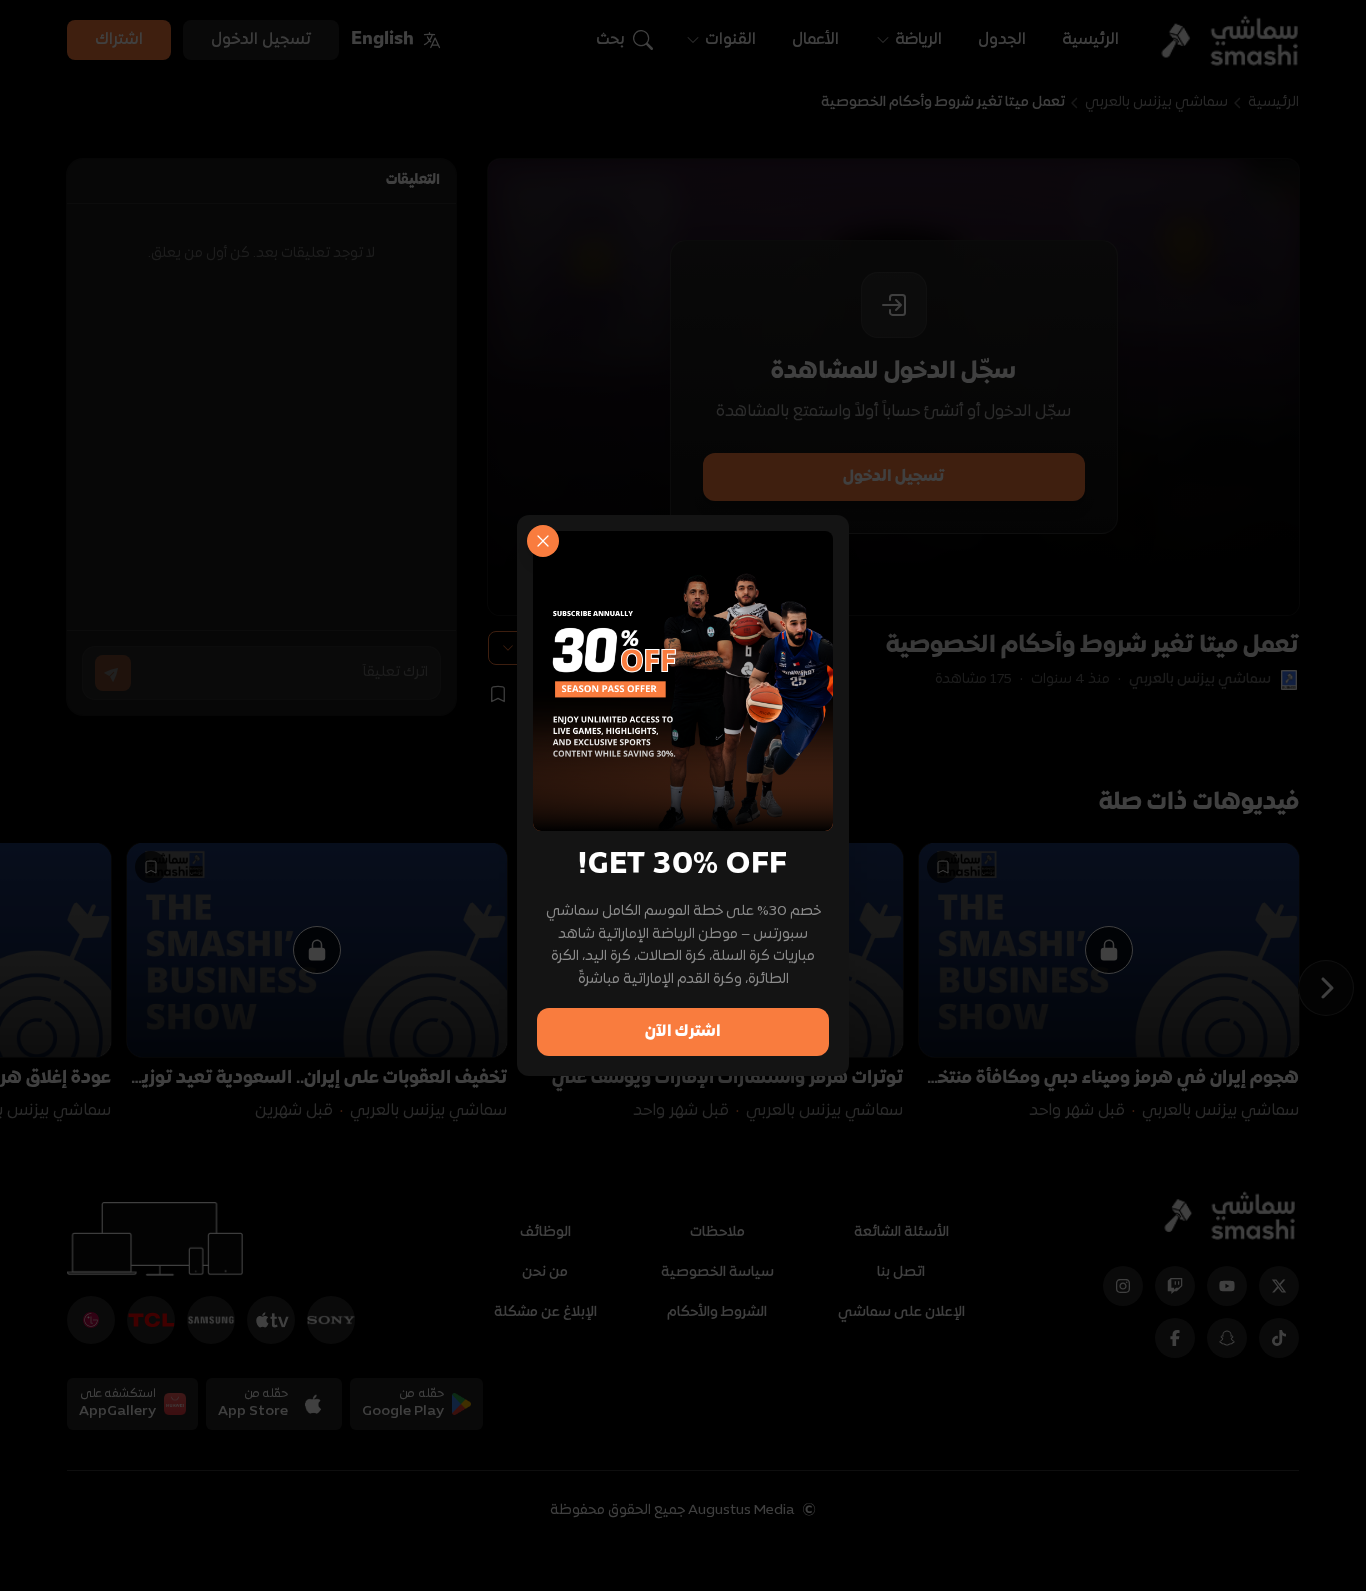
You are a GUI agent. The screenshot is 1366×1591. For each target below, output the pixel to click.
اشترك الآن (683, 1032)
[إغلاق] (543, 541)
